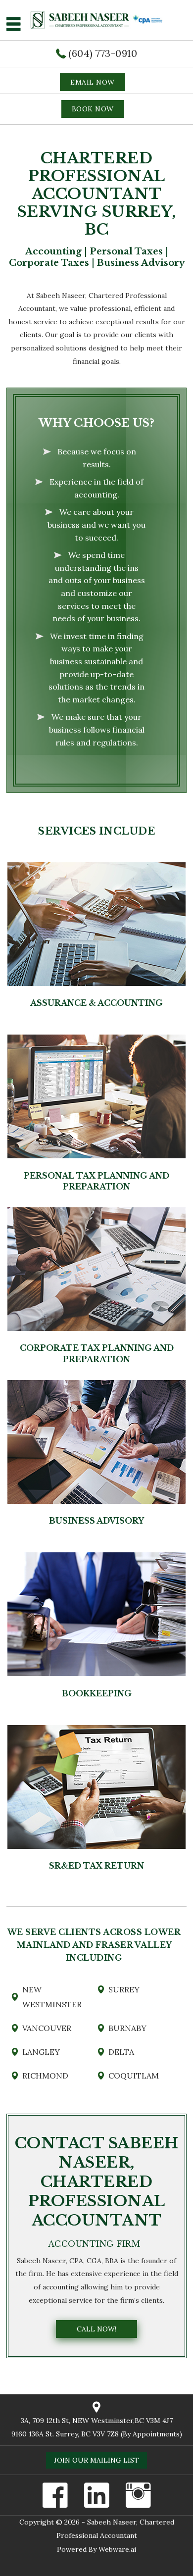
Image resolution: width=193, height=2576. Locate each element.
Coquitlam (134, 2076)
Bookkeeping (97, 1693)
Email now (93, 82)
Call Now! (96, 2329)
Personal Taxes (126, 251)
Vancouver (47, 2028)
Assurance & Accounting (96, 1003)
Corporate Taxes (49, 263)
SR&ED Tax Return (96, 1866)
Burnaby (127, 2028)
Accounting (53, 251)
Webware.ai (117, 2549)
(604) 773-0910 (103, 53)
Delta (121, 2052)
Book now (93, 109)
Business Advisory (141, 263)
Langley (41, 2052)
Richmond (45, 2076)
